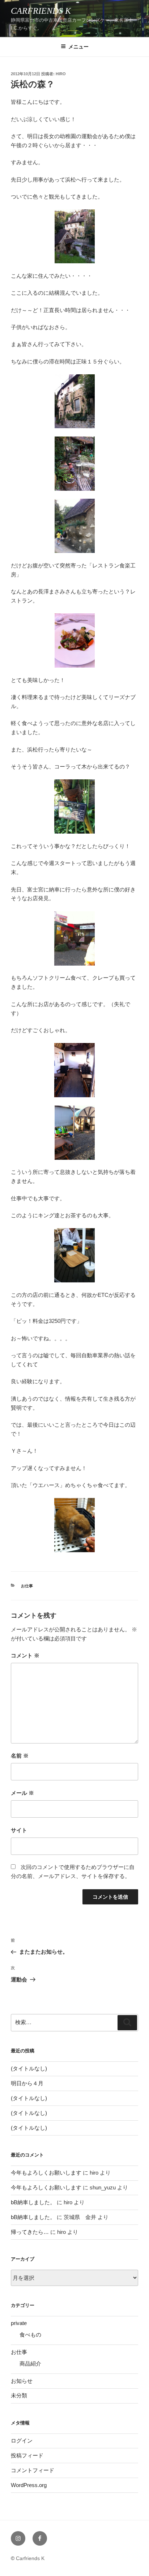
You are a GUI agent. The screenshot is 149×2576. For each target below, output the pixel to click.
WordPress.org (29, 2485)
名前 (20, 1756)
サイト (19, 1830)
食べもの (30, 2335)
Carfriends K (41, 11)
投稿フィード (27, 2455)
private (19, 2323)
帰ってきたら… (30, 2232)
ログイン (22, 2441)
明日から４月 (27, 2083)
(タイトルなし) (29, 2068)
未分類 (19, 2395)
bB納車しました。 (33, 2202)
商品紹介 (30, 2364)
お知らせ (22, 2381)
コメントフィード (33, 2470)
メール (22, 1793)
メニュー (78, 47)
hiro (61, 74)
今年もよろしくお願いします (46, 2173)
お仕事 (27, 1586)
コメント (25, 1655)
